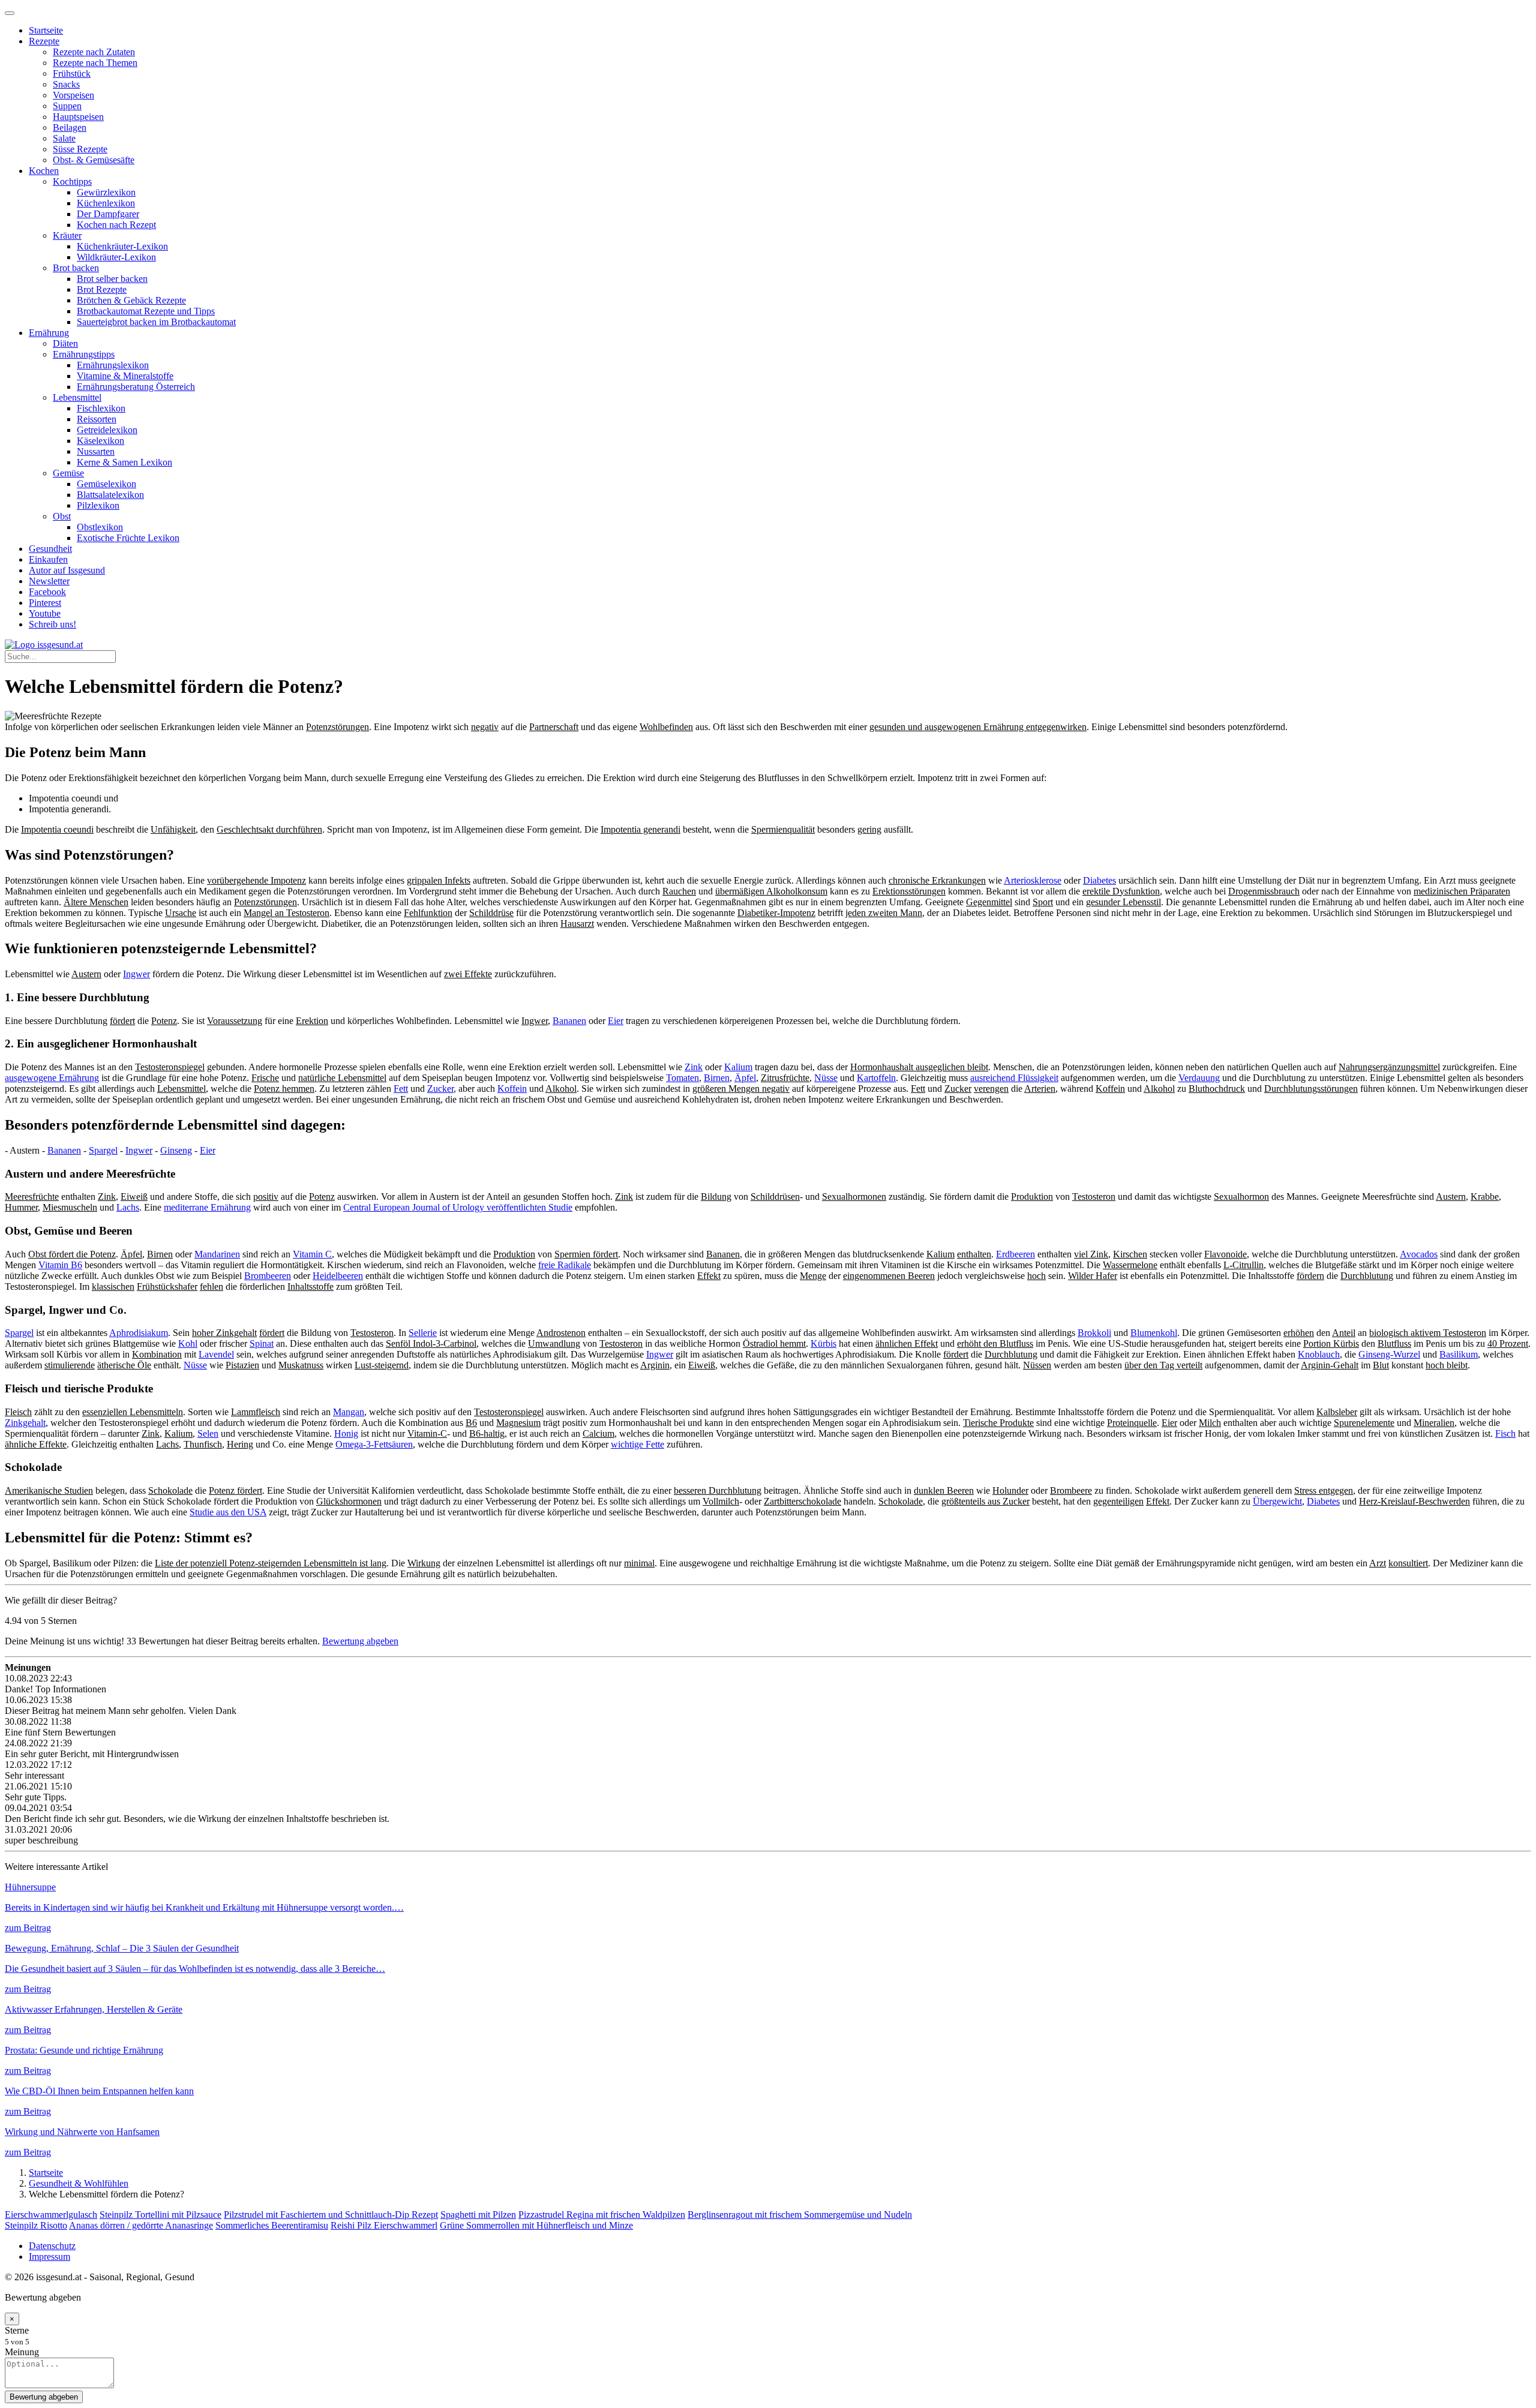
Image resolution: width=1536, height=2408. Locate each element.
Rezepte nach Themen (95, 63)
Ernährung (49, 333)
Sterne (17, 2330)
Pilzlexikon (98, 505)
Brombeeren (268, 1276)
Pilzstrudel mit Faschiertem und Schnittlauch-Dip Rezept (331, 2215)
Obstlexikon (100, 527)
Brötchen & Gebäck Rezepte (131, 300)
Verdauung (1199, 1078)
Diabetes (1099, 880)
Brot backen (76, 268)
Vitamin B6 (60, 1265)
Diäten (65, 343)
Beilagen (70, 127)
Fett (401, 1089)
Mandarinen (217, 1254)
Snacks (66, 84)
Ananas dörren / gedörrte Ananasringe (141, 2225)
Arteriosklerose (1033, 880)
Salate (64, 138)
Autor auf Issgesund (67, 570)
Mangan (349, 1412)
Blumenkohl (1154, 1333)
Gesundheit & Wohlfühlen (79, 2183)
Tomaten (682, 1078)
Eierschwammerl (406, 2225)
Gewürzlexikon (106, 192)
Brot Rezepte (102, 289)
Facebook (47, 592)
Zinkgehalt (25, 1423)
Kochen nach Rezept (116, 225)
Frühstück (72, 73)
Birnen (717, 1078)
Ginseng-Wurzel (1389, 1354)
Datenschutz (52, 2246)
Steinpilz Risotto (36, 2225)
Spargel (103, 1150)
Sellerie (423, 1333)
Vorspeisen (73, 95)
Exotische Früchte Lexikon (128, 538)
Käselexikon (100, 441)
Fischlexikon (101, 408)
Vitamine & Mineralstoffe (125, 376)
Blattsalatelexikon (110, 495)
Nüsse (826, 1078)
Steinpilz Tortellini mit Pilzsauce (160, 2215)
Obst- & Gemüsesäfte (94, 160)
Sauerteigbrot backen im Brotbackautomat (156, 322)
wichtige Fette (637, 1444)
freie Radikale (565, 1265)
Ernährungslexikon (113, 365)
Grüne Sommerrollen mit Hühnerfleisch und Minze (536, 2225)
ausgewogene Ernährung (52, 1078)
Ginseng (176, 1150)
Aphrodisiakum (139, 1333)
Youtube (45, 613)
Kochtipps (72, 181)
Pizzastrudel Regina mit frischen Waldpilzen (602, 2215)
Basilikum (1459, 1354)
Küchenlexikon (106, 203)
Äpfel (745, 1078)
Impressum (49, 2257)
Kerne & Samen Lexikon (124, 462)
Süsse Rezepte (80, 149)
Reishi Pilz (352, 2225)
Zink (694, 1067)
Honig (346, 1433)
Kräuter (67, 235)
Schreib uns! (52, 624)
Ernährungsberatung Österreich (136, 387)
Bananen (569, 1021)
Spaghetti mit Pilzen (478, 2215)
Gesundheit (50, 549)
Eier (616, 1021)
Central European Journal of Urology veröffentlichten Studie (458, 1207)
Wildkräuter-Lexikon (116, 257)
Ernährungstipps (84, 354)
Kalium (738, 1067)
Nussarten (96, 451)
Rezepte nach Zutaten (94, 52)
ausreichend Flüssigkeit (1014, 1078)
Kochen (44, 171)
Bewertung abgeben (360, 1641)
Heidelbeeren (338, 1276)
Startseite (46, 30)
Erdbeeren (1015, 1254)
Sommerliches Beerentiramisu (272, 2225)
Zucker (440, 1089)
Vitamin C (312, 1254)
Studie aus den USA (228, 1512)
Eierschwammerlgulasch (51, 2215)
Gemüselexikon (106, 484)
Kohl (188, 1343)
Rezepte (44, 41)
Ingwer (136, 974)
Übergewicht (1277, 1501)
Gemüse (68, 473)
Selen (208, 1433)
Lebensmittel (77, 397)
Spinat (262, 1343)
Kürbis (823, 1343)
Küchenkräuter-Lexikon (122, 246)
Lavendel (216, 1354)
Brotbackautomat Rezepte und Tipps (146, 311)
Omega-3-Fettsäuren (374, 1444)
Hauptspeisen (78, 117)
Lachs (128, 1207)
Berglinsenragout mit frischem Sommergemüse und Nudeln (800, 2215)
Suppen (67, 106)
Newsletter (49, 581)
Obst (62, 516)
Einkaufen (48, 559)
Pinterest (45, 603)
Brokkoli (1094, 1333)
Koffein (512, 1089)
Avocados (1419, 1254)
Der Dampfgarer (108, 214)
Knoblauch (1319, 1354)
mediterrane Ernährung (207, 1207)
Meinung (22, 2352)
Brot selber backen (112, 279)
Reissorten (97, 419)
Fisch (1505, 1433)
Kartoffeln (876, 1078)
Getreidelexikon (107, 430)
